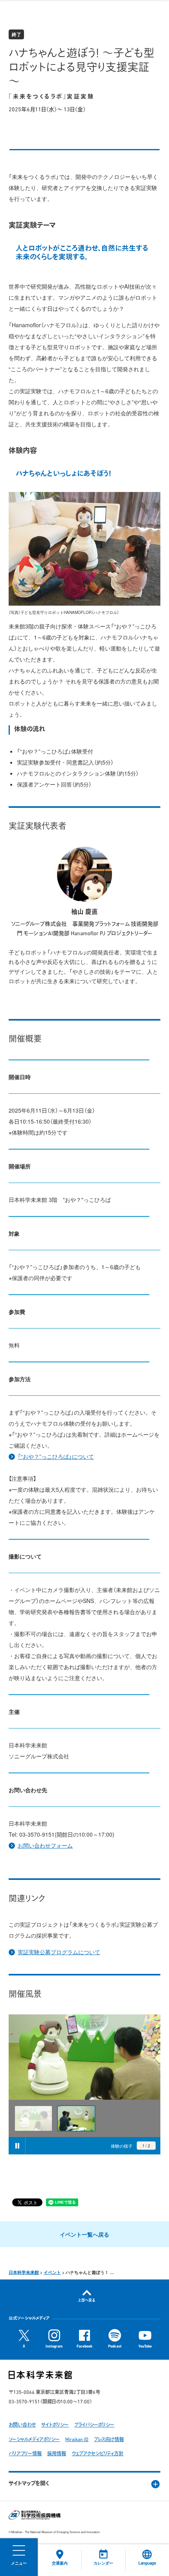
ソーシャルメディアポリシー (34, 2440)
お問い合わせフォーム (45, 1845)
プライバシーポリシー (94, 2425)
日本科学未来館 (24, 2272)
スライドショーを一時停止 (17, 2146)
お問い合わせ (22, 2425)
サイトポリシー (55, 2425)
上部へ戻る (87, 2301)
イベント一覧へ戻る (84, 2234)
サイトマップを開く (29, 2484)
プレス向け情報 (109, 2440)
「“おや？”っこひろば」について (56, 1456)
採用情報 (57, 2454)
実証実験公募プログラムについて (59, 1952)
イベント (52, 2272)
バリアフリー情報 (25, 2454)
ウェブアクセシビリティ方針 (97, 2454)
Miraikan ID (77, 2440)
